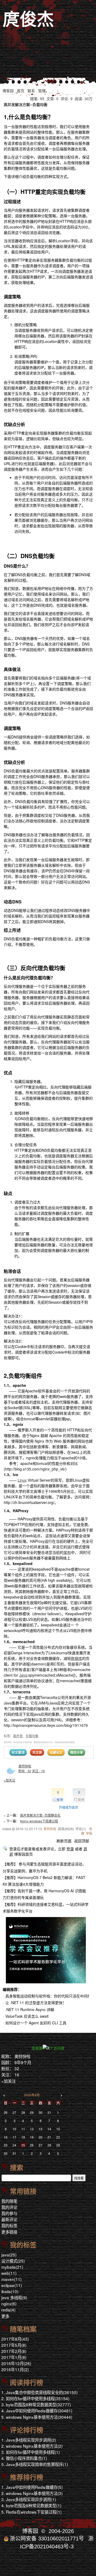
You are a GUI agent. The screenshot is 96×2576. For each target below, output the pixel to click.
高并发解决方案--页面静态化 (40, 1815)
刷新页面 (64, 1841)
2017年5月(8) (14, 2345)
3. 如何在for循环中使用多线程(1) (31, 2452)
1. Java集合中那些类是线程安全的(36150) (39, 2392)
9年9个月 (23, 2062)
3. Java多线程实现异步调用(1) (29, 2499)
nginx (9, 2303)
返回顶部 (82, 1841)
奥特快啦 (25, 1766)
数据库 (77, 1658)
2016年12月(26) (16, 2363)
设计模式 (13, 2261)
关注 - (38, 1771)
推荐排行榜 (27, 2477)
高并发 (18, 1736)
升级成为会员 (69, 1807)
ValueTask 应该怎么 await (27, 2016)
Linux (22, 1480)
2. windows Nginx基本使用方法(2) (32, 2446)
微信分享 (77, 1752)
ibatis (10, 2291)
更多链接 (9, 2232)
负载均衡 (32, 1736)
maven (11, 2279)
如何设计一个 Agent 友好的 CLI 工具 (36, 2023)
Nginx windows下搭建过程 (39, 1821)
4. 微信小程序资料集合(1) (24, 2458)
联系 (31, 91)
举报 (89, 1833)
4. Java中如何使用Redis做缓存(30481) (37, 2411)
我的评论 (9, 2207)
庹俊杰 (28, 19)
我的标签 (9, 2225)
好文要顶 (18, 1752)
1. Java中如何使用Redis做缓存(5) (32, 2487)
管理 (42, 91)
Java (23, 1675)
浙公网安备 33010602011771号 (47, 2539)
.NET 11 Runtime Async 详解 (30, 2009)
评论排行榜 (27, 2430)
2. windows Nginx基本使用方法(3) (32, 2493)
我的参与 (9, 2213)
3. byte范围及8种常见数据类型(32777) (36, 2404)
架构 (67, 1552)
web (9, 2273)
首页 (21, 91)
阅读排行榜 (27, 2383)
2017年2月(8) (14, 2351)
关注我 (37, 1752)
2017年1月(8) (14, 2357)
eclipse (12, 2285)
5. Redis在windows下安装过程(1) (31, 2512)
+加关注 (9, 1780)
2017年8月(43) (15, 2339)
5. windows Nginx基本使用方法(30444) (37, 2417)
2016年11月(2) (15, 2369)
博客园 (8, 91)
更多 (5, 2316)
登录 (70, 1849)
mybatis (12, 2267)
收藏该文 (56, 1752)
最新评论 (9, 2219)
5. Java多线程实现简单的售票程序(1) (35, 2464)
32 (17, 2068)
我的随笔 (9, 2201)
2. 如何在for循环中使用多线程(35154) (35, 2398)
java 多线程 (14, 2297)
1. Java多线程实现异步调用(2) (29, 2440)
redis (8, 2310)
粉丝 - (25, 1771)
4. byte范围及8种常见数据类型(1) (31, 2505)
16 (17, 2075)
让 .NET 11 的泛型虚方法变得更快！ (36, 2003)
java (9, 2255)
